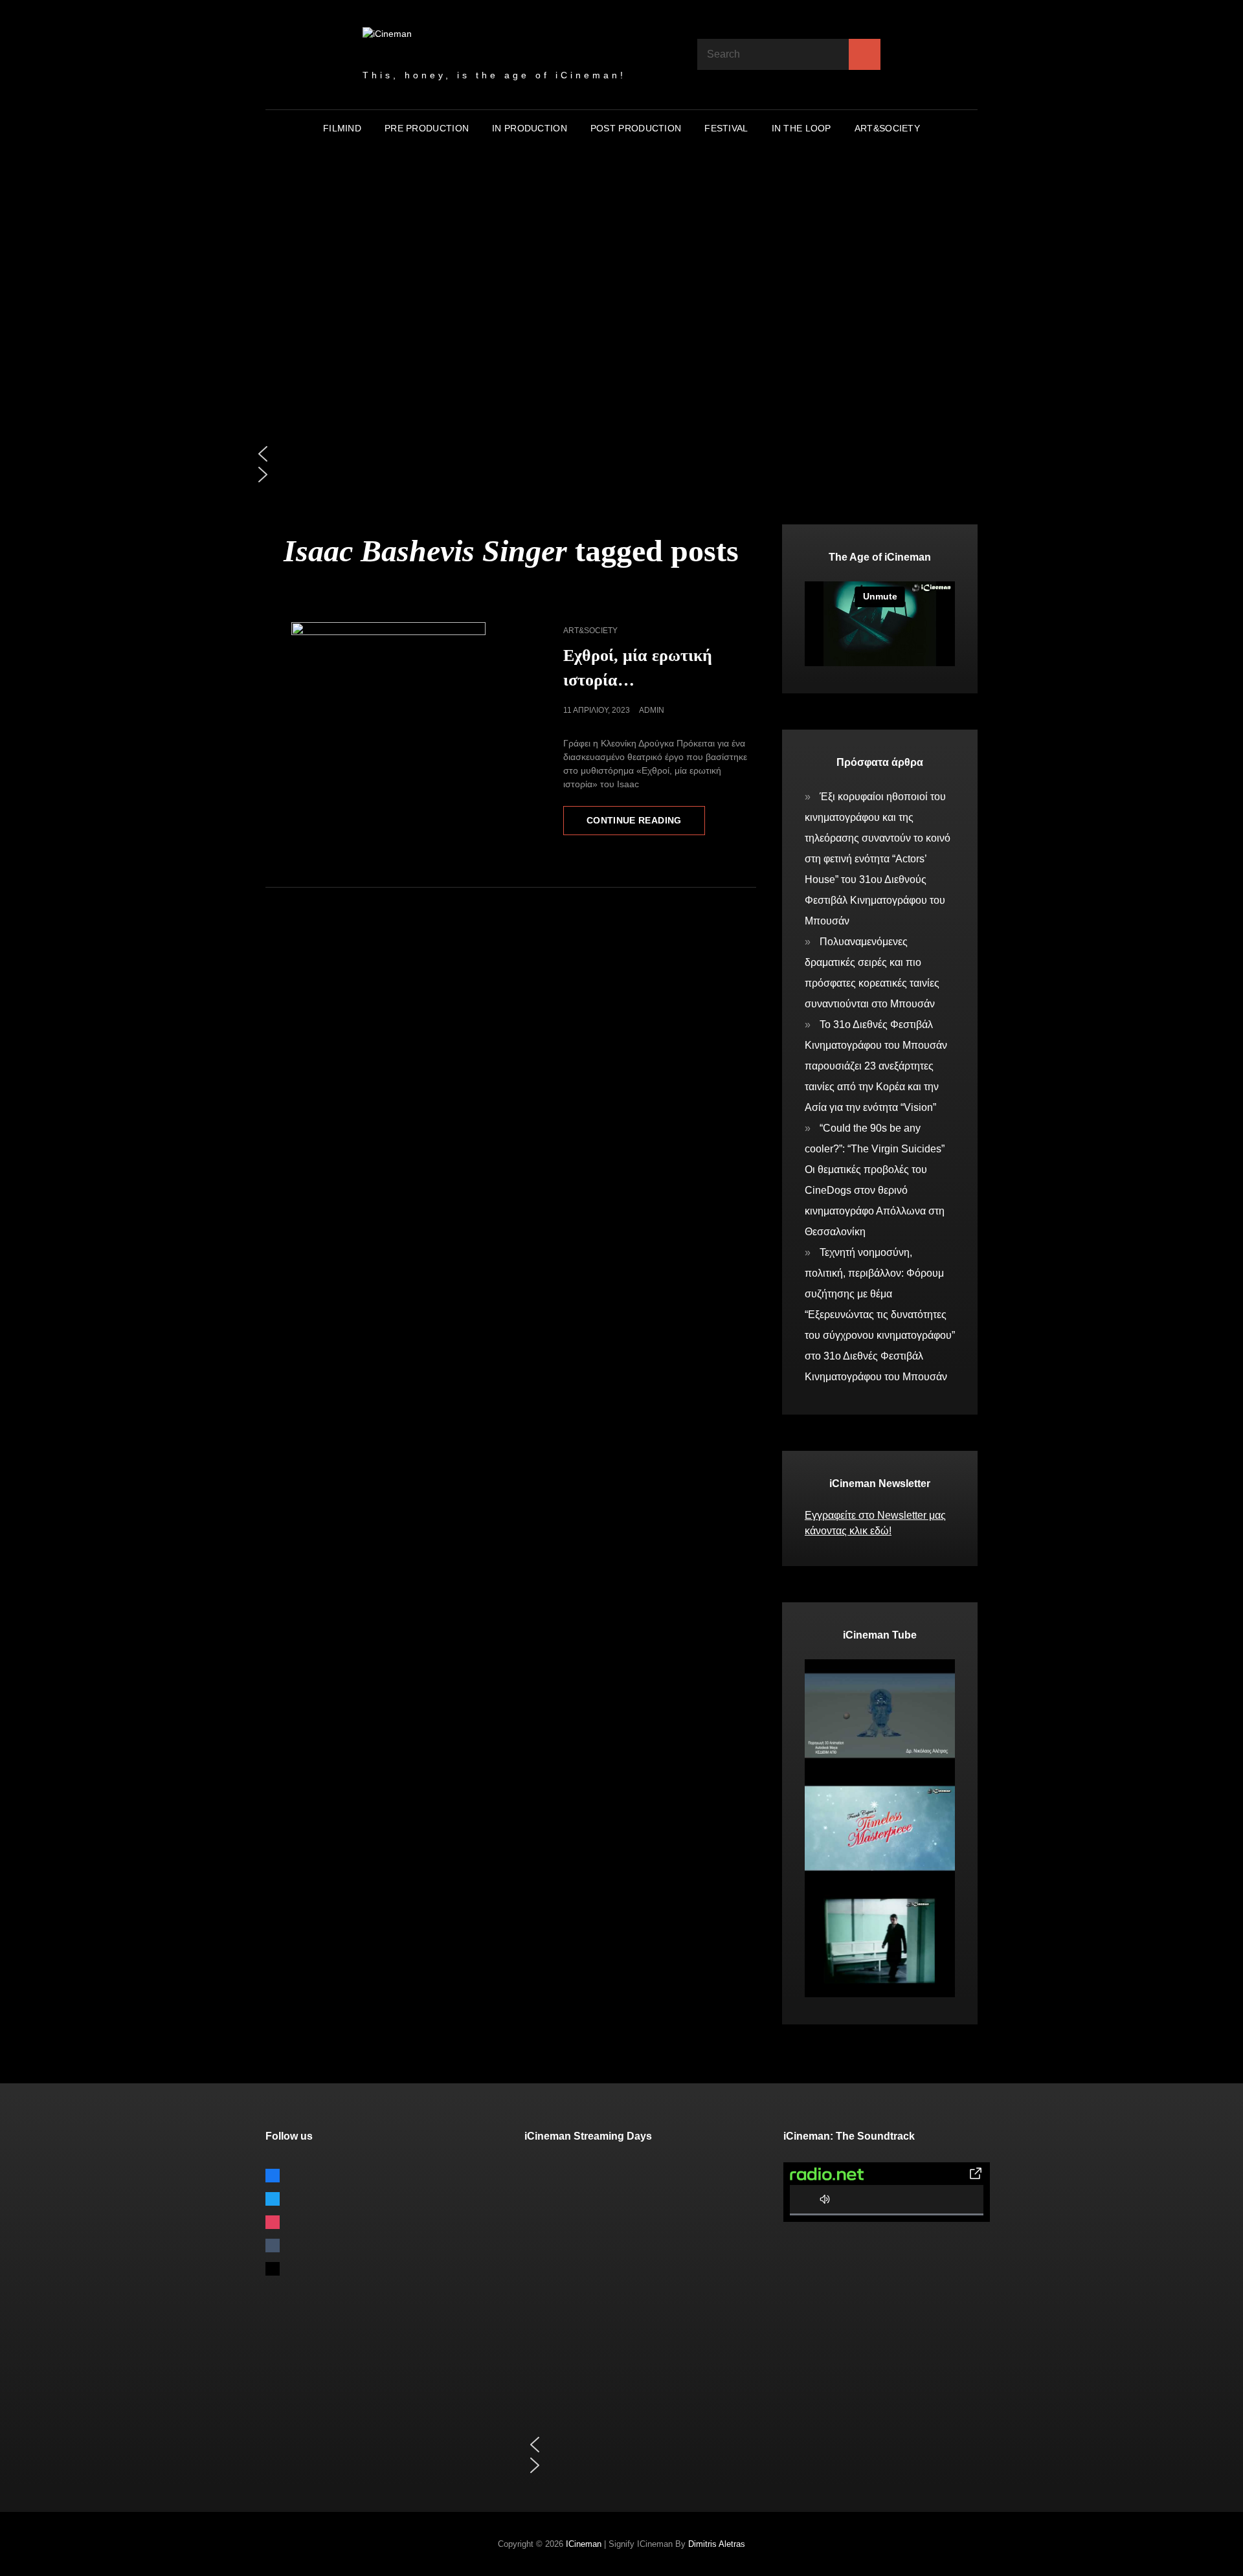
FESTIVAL (726, 128)
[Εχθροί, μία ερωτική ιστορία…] (388, 658)
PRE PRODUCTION (427, 128)
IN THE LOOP (801, 128)
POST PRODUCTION (636, 128)
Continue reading (646, 825)
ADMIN (652, 710)
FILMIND (342, 128)
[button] (621, 454)
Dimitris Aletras (717, 2544)
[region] (621, 336)
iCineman (584, 2544)
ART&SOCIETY (887, 128)
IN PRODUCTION (530, 128)
